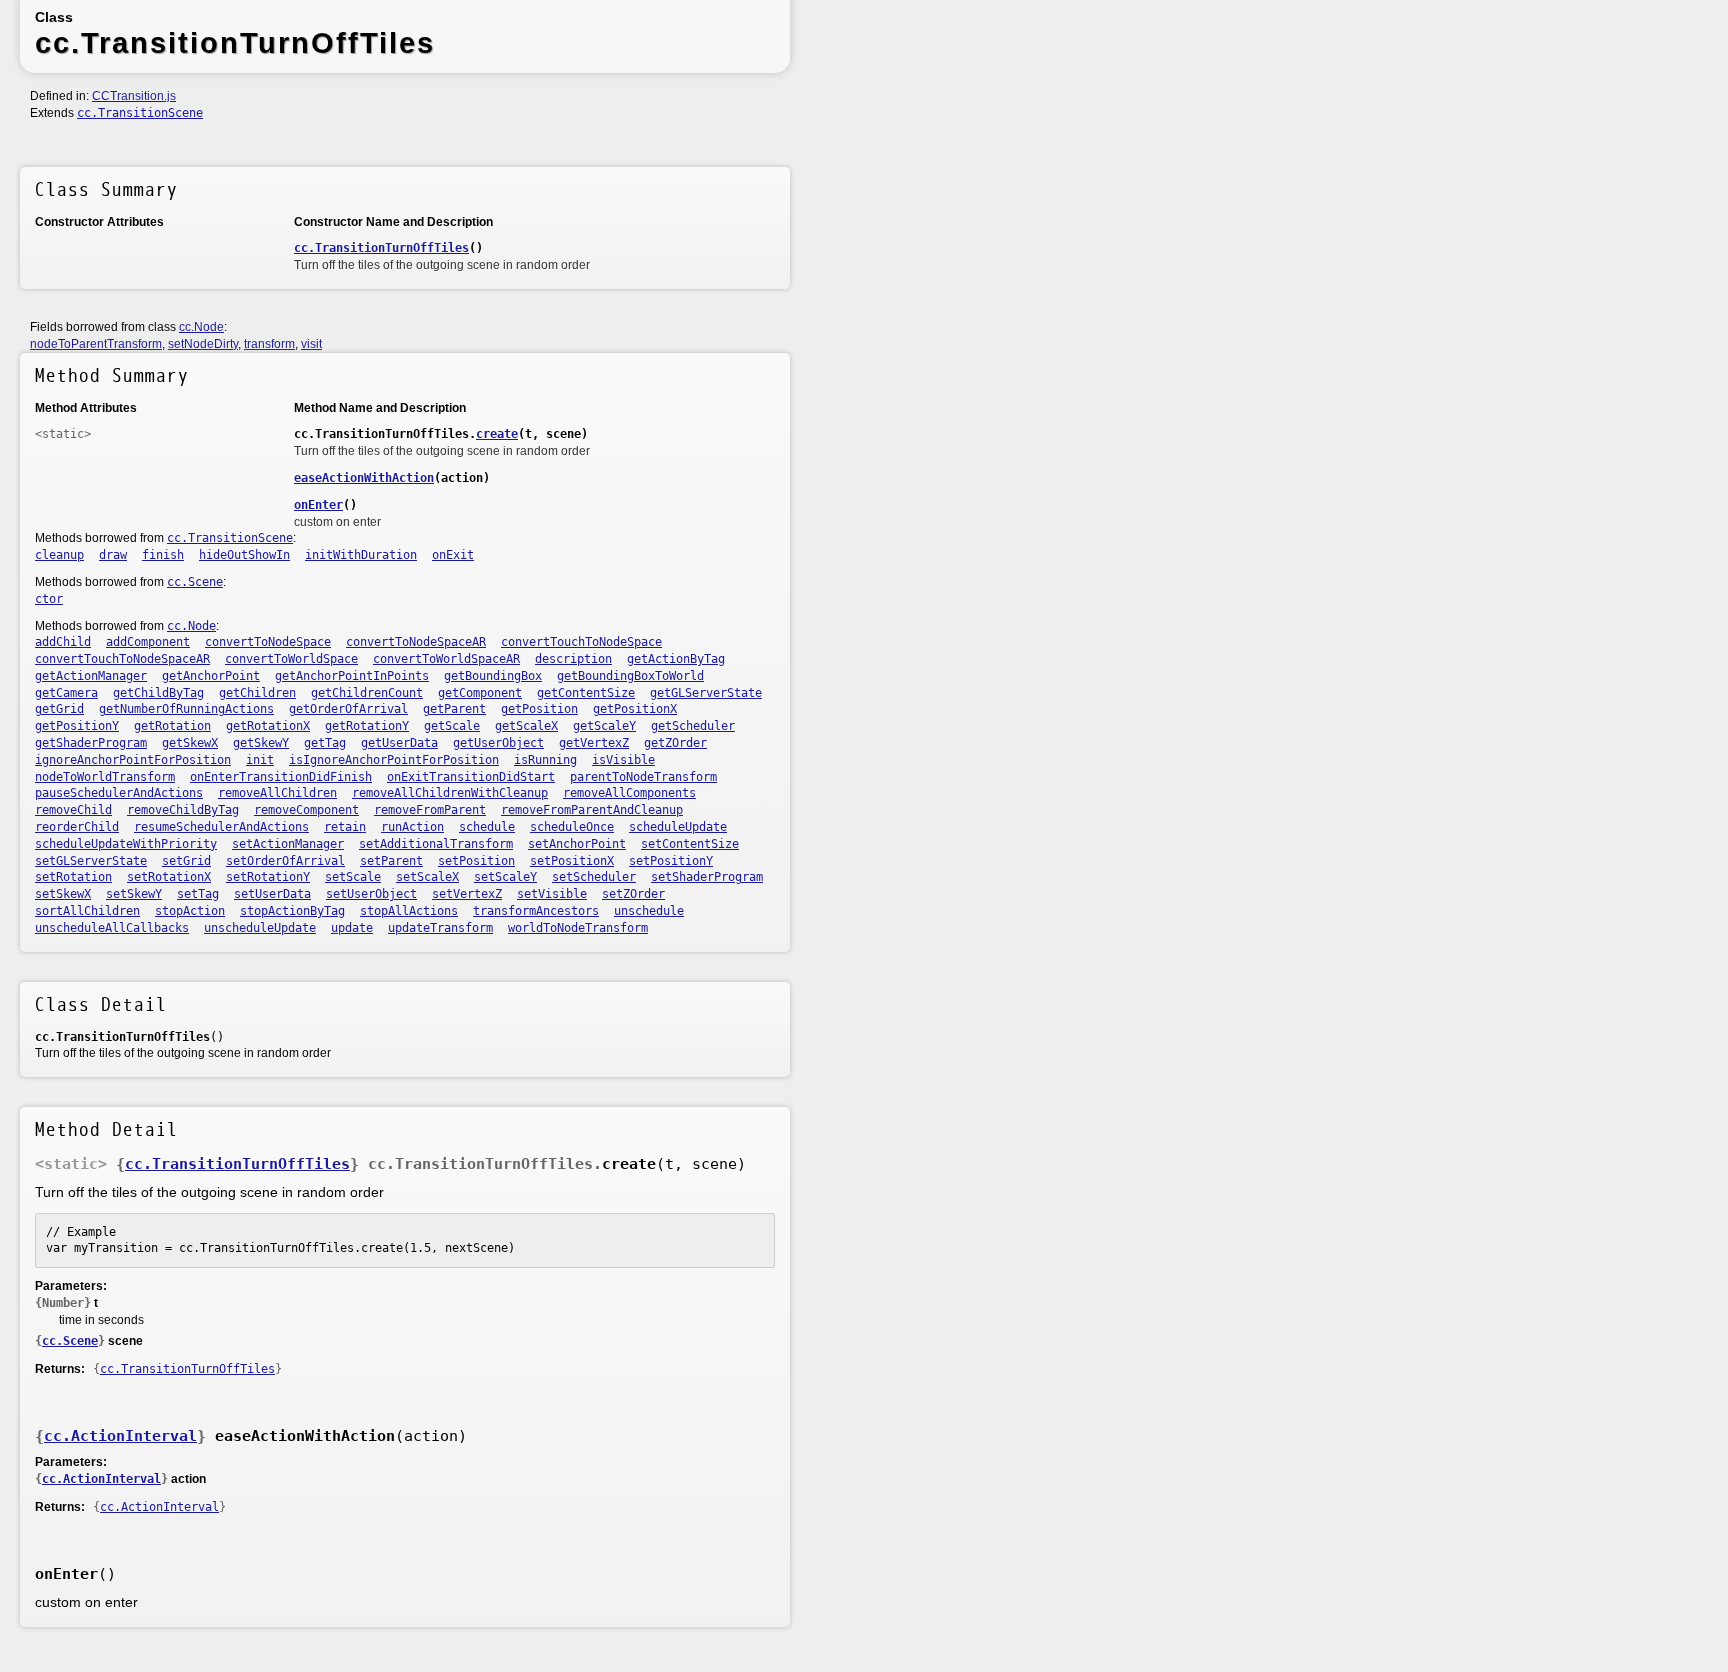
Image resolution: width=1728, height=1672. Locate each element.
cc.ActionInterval (120, 1436)
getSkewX (190, 743)
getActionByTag (676, 659)
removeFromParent (430, 810)
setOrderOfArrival (285, 861)
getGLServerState (706, 693)
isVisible (623, 760)
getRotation (172, 726)
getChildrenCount (367, 693)
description (573, 659)
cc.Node (201, 327)
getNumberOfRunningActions (186, 709)
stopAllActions (409, 911)
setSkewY (134, 894)
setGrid (186, 861)
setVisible (552, 894)
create (497, 434)
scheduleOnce (572, 827)
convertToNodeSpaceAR (416, 642)
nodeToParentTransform (96, 344)
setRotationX (169, 877)
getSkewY (261, 743)
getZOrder (675, 743)
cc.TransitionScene (140, 113)
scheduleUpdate (678, 827)
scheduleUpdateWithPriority (126, 844)
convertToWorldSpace (291, 659)
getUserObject (498, 743)
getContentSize (586, 693)
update (352, 928)
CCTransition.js (134, 96)
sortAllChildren (87, 911)
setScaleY (505, 877)
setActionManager (288, 844)
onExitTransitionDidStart (471, 777)
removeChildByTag (183, 810)
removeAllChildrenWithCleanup (450, 793)
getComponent (480, 693)
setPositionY (671, 861)
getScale (452, 726)
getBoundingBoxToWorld (630, 676)
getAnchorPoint (211, 676)
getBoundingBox (493, 676)
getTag (325, 743)
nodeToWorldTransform (105, 777)
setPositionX (572, 861)
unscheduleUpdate (260, 928)
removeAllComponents (629, 793)
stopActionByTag (292, 911)
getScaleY (604, 726)
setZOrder (633, 894)
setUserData (272, 894)
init (260, 760)
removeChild (73, 810)
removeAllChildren (277, 793)
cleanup (59, 555)
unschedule (649, 911)
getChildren (257, 693)
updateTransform (440, 928)
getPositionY (77, 726)
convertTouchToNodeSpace (581, 642)
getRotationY (367, 726)
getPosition (539, 709)
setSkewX (63, 894)
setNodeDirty (203, 344)
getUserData (399, 743)
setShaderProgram (707, 877)
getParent (454, 709)
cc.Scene (195, 582)
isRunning (545, 760)
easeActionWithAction (364, 478)
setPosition (476, 861)
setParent (391, 861)
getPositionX (635, 709)
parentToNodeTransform (643, 777)
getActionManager (91, 676)
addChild (63, 642)
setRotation (73, 877)
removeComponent (306, 810)
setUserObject (371, 894)
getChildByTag (158, 693)
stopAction (190, 911)
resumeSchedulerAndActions (221, 827)
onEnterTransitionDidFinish (281, 777)
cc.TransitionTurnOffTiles (381, 248)
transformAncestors (536, 911)
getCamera (66, 693)
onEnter (318, 505)
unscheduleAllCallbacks (112, 928)
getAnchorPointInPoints (352, 676)
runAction (412, 827)
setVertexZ (467, 894)
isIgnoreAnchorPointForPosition (394, 760)
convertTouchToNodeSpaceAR (122, 659)
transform (269, 344)
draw (113, 555)
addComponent (148, 642)
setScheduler (594, 877)
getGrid (59, 709)
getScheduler (693, 726)
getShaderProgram (91, 743)
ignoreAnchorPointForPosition (133, 760)
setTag (198, 894)
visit (311, 344)
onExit (453, 555)
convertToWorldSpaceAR (446, 659)
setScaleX (427, 877)
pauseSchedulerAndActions (119, 793)
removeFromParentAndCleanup (592, 810)
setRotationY (268, 877)
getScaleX (526, 726)
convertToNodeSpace (268, 642)
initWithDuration (361, 555)
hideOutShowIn (244, 555)
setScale (353, 877)
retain (345, 827)
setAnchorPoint (577, 844)
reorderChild (77, 827)
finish (163, 555)
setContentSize (690, 844)
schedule (487, 827)
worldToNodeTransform (578, 928)
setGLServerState (91, 861)
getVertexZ (594, 743)
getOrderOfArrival (348, 709)
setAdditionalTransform (436, 844)
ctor (49, 599)
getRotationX (268, 726)
